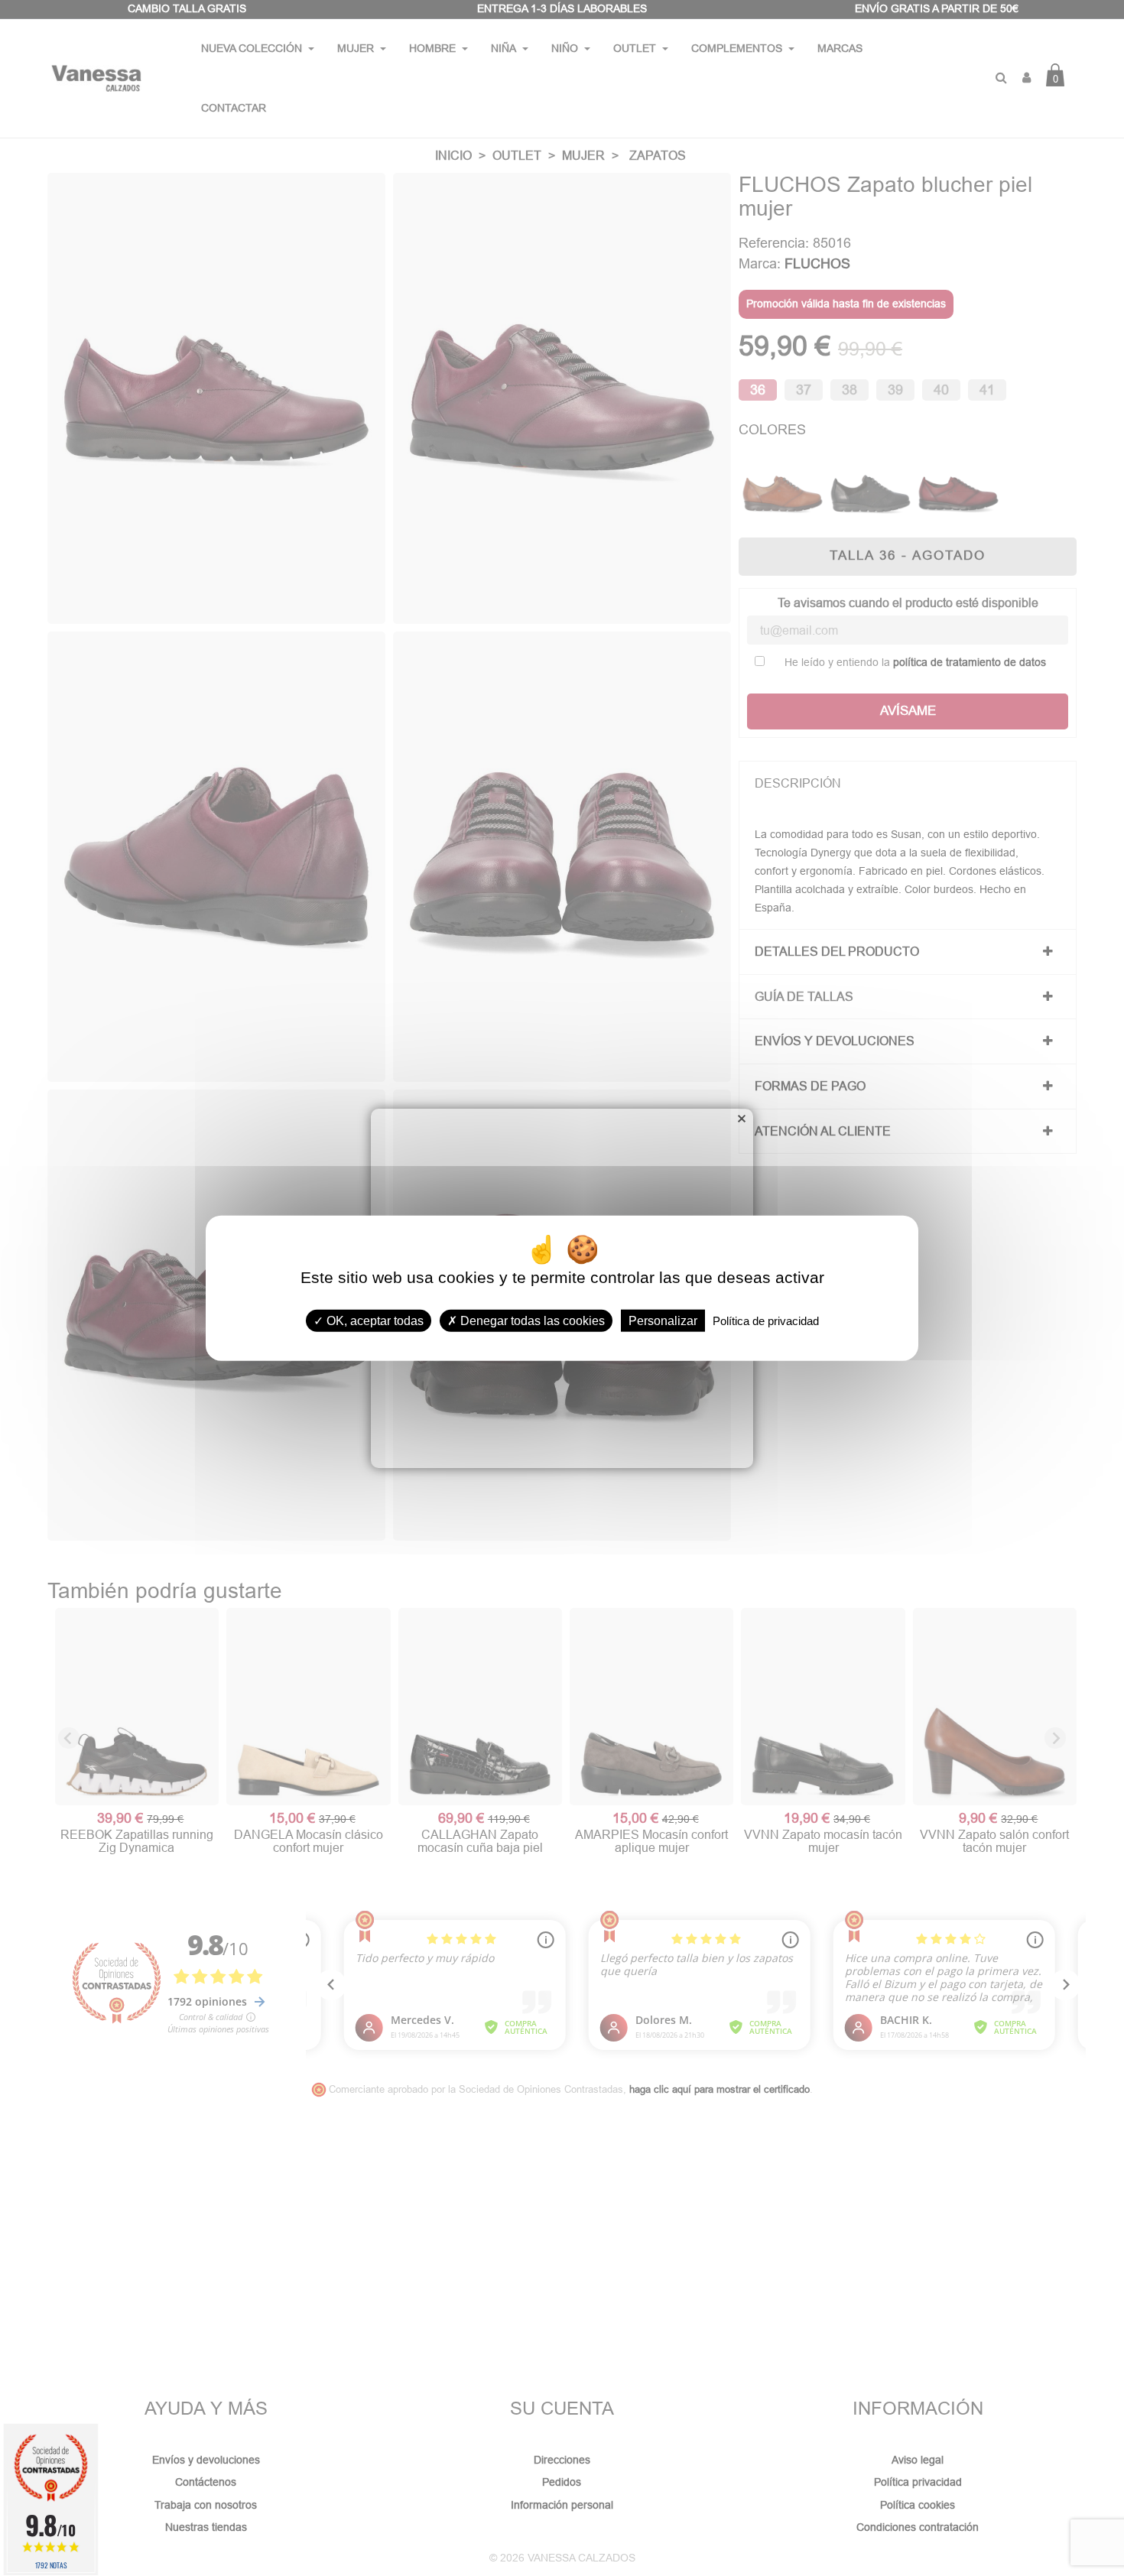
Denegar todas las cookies (531, 1321)
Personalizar (663, 1321)
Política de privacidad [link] (766, 1321)
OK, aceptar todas (374, 1321)
